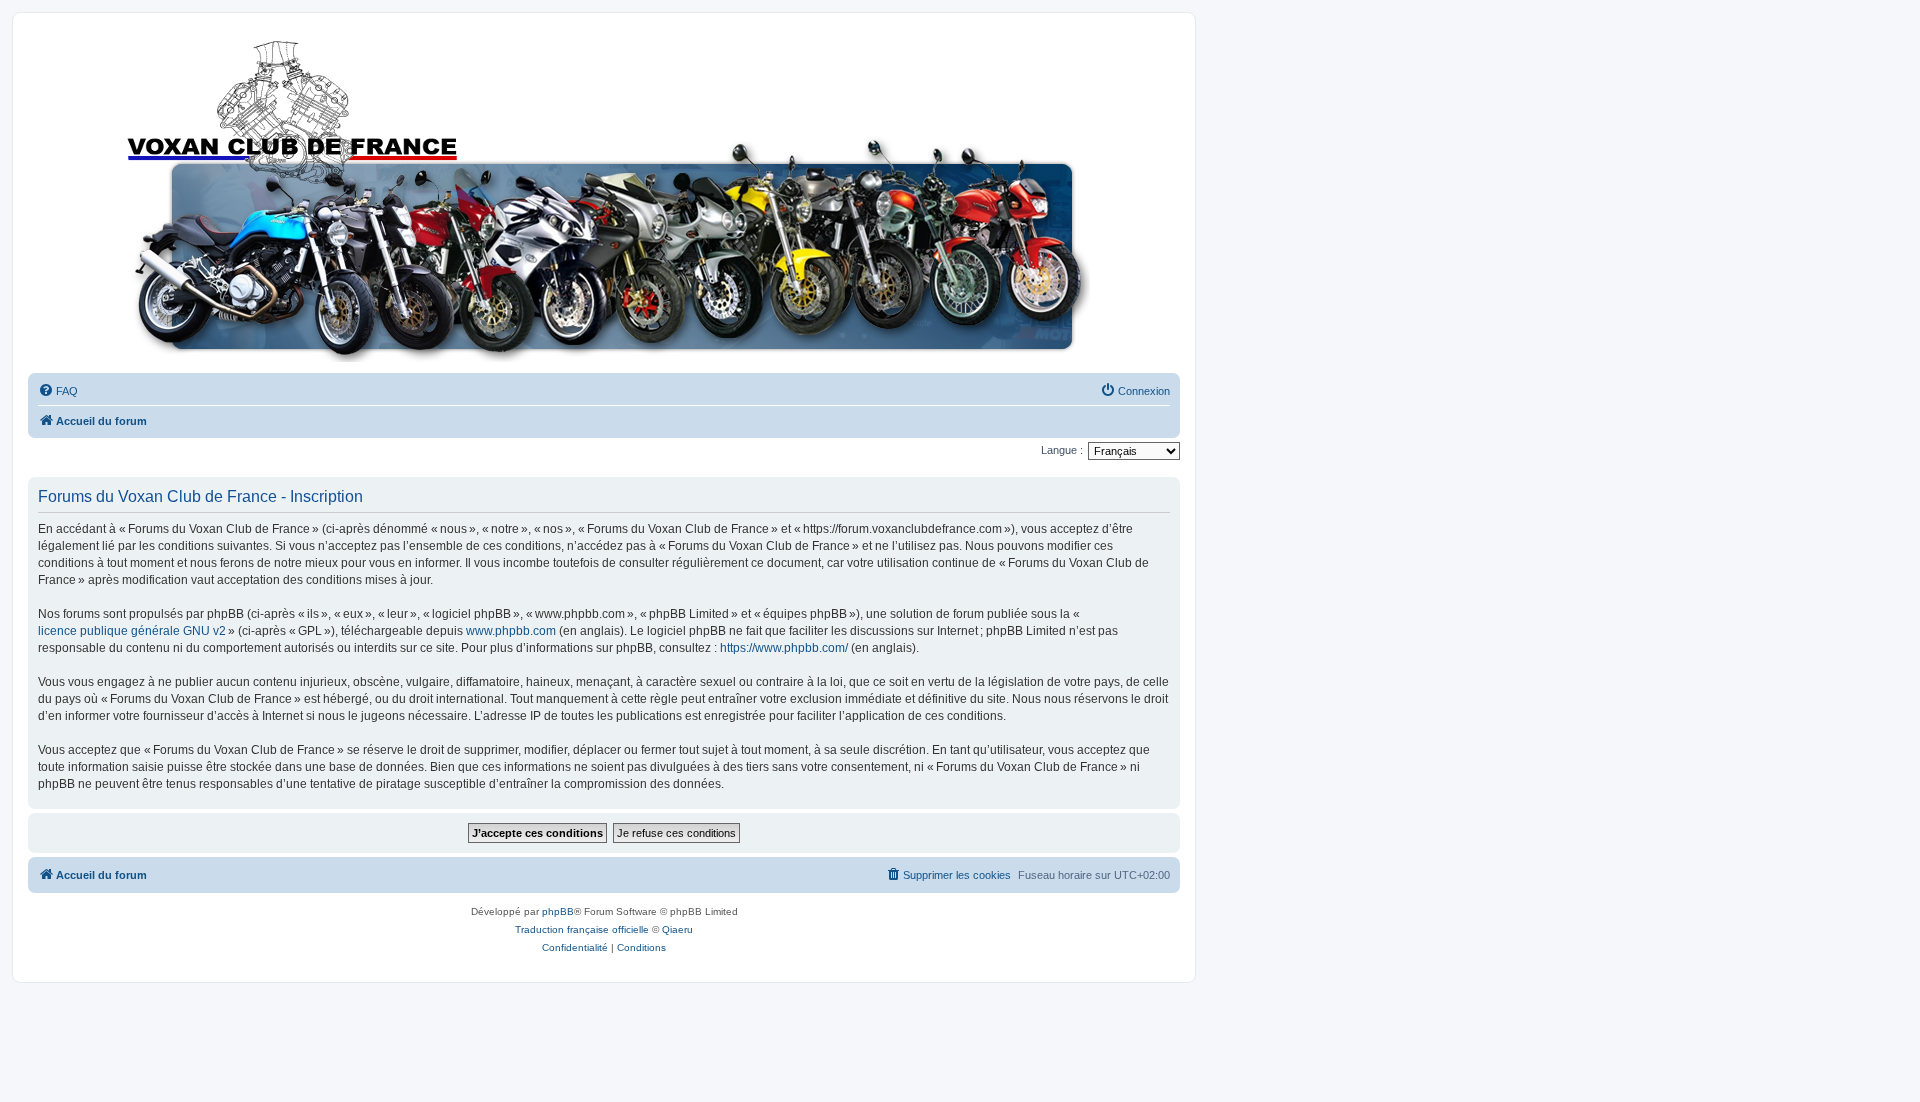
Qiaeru (677, 929)
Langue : (1062, 450)
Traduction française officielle (582, 929)
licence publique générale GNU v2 (132, 631)
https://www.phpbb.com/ (784, 648)
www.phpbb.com (511, 631)
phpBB (558, 911)
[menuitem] (58, 391)
